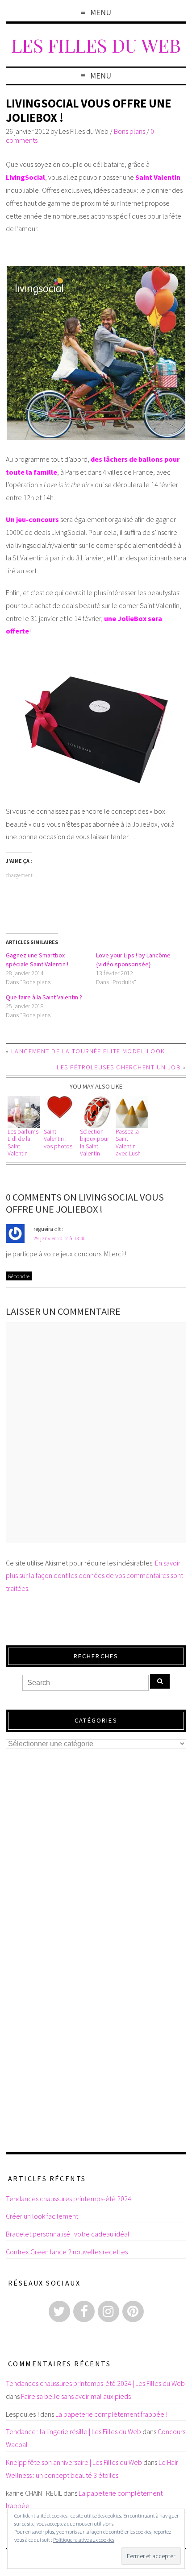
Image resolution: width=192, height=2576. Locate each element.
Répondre (19, 1276)
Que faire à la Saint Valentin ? (44, 997)
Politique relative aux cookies (84, 2540)
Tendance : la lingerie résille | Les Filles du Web (73, 2431)
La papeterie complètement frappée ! (111, 2414)
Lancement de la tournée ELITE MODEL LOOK (88, 1051)
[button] (24, 1112)
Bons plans (129, 131)
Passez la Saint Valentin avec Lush (128, 1143)
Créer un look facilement (42, 2216)
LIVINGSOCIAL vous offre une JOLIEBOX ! (88, 110)
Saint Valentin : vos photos (58, 1139)
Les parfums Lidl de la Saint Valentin (23, 1143)
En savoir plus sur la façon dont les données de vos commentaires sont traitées (94, 1576)
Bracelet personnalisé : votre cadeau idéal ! (69, 2234)
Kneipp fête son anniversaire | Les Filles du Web (74, 2462)
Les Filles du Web (96, 45)
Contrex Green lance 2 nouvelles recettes (67, 2252)
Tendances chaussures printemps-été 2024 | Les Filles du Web (95, 2383)
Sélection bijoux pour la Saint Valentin (94, 1143)
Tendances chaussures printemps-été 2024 (69, 2199)
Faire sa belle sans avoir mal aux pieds (76, 2396)
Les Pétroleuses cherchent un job (119, 1067)
